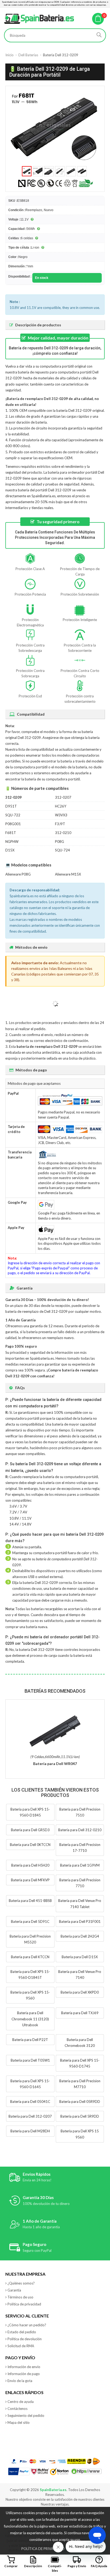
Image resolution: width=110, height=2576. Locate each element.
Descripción (33, 2566)
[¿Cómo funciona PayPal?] (19, 2472)
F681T (11, 833)
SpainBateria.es (53, 2490)
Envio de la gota (20, 2381)
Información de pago (24, 2374)
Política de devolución (25, 2339)
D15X (10, 850)
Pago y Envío (77, 2566)
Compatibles (55, 2568)
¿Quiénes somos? (21, 2283)
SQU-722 (13, 815)
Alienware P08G (18, 874)
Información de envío (24, 2367)
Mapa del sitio (19, 2422)
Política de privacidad (24, 2304)
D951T (11, 806)
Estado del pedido (22, 2332)
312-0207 (63, 797)
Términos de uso (20, 2297)
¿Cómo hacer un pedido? (27, 2325)
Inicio (9, 55)
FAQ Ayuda (99, 2566)
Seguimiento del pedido (26, 2416)
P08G (60, 842)
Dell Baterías (28, 55)
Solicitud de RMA (21, 2346)
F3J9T (60, 824)
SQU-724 (62, 850)
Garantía (14, 2290)
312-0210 (63, 833)
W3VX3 (61, 815)
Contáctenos (17, 2409)
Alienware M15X (68, 874)
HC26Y (61, 806)
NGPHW (12, 842)
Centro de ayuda (21, 2402)
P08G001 (13, 824)
